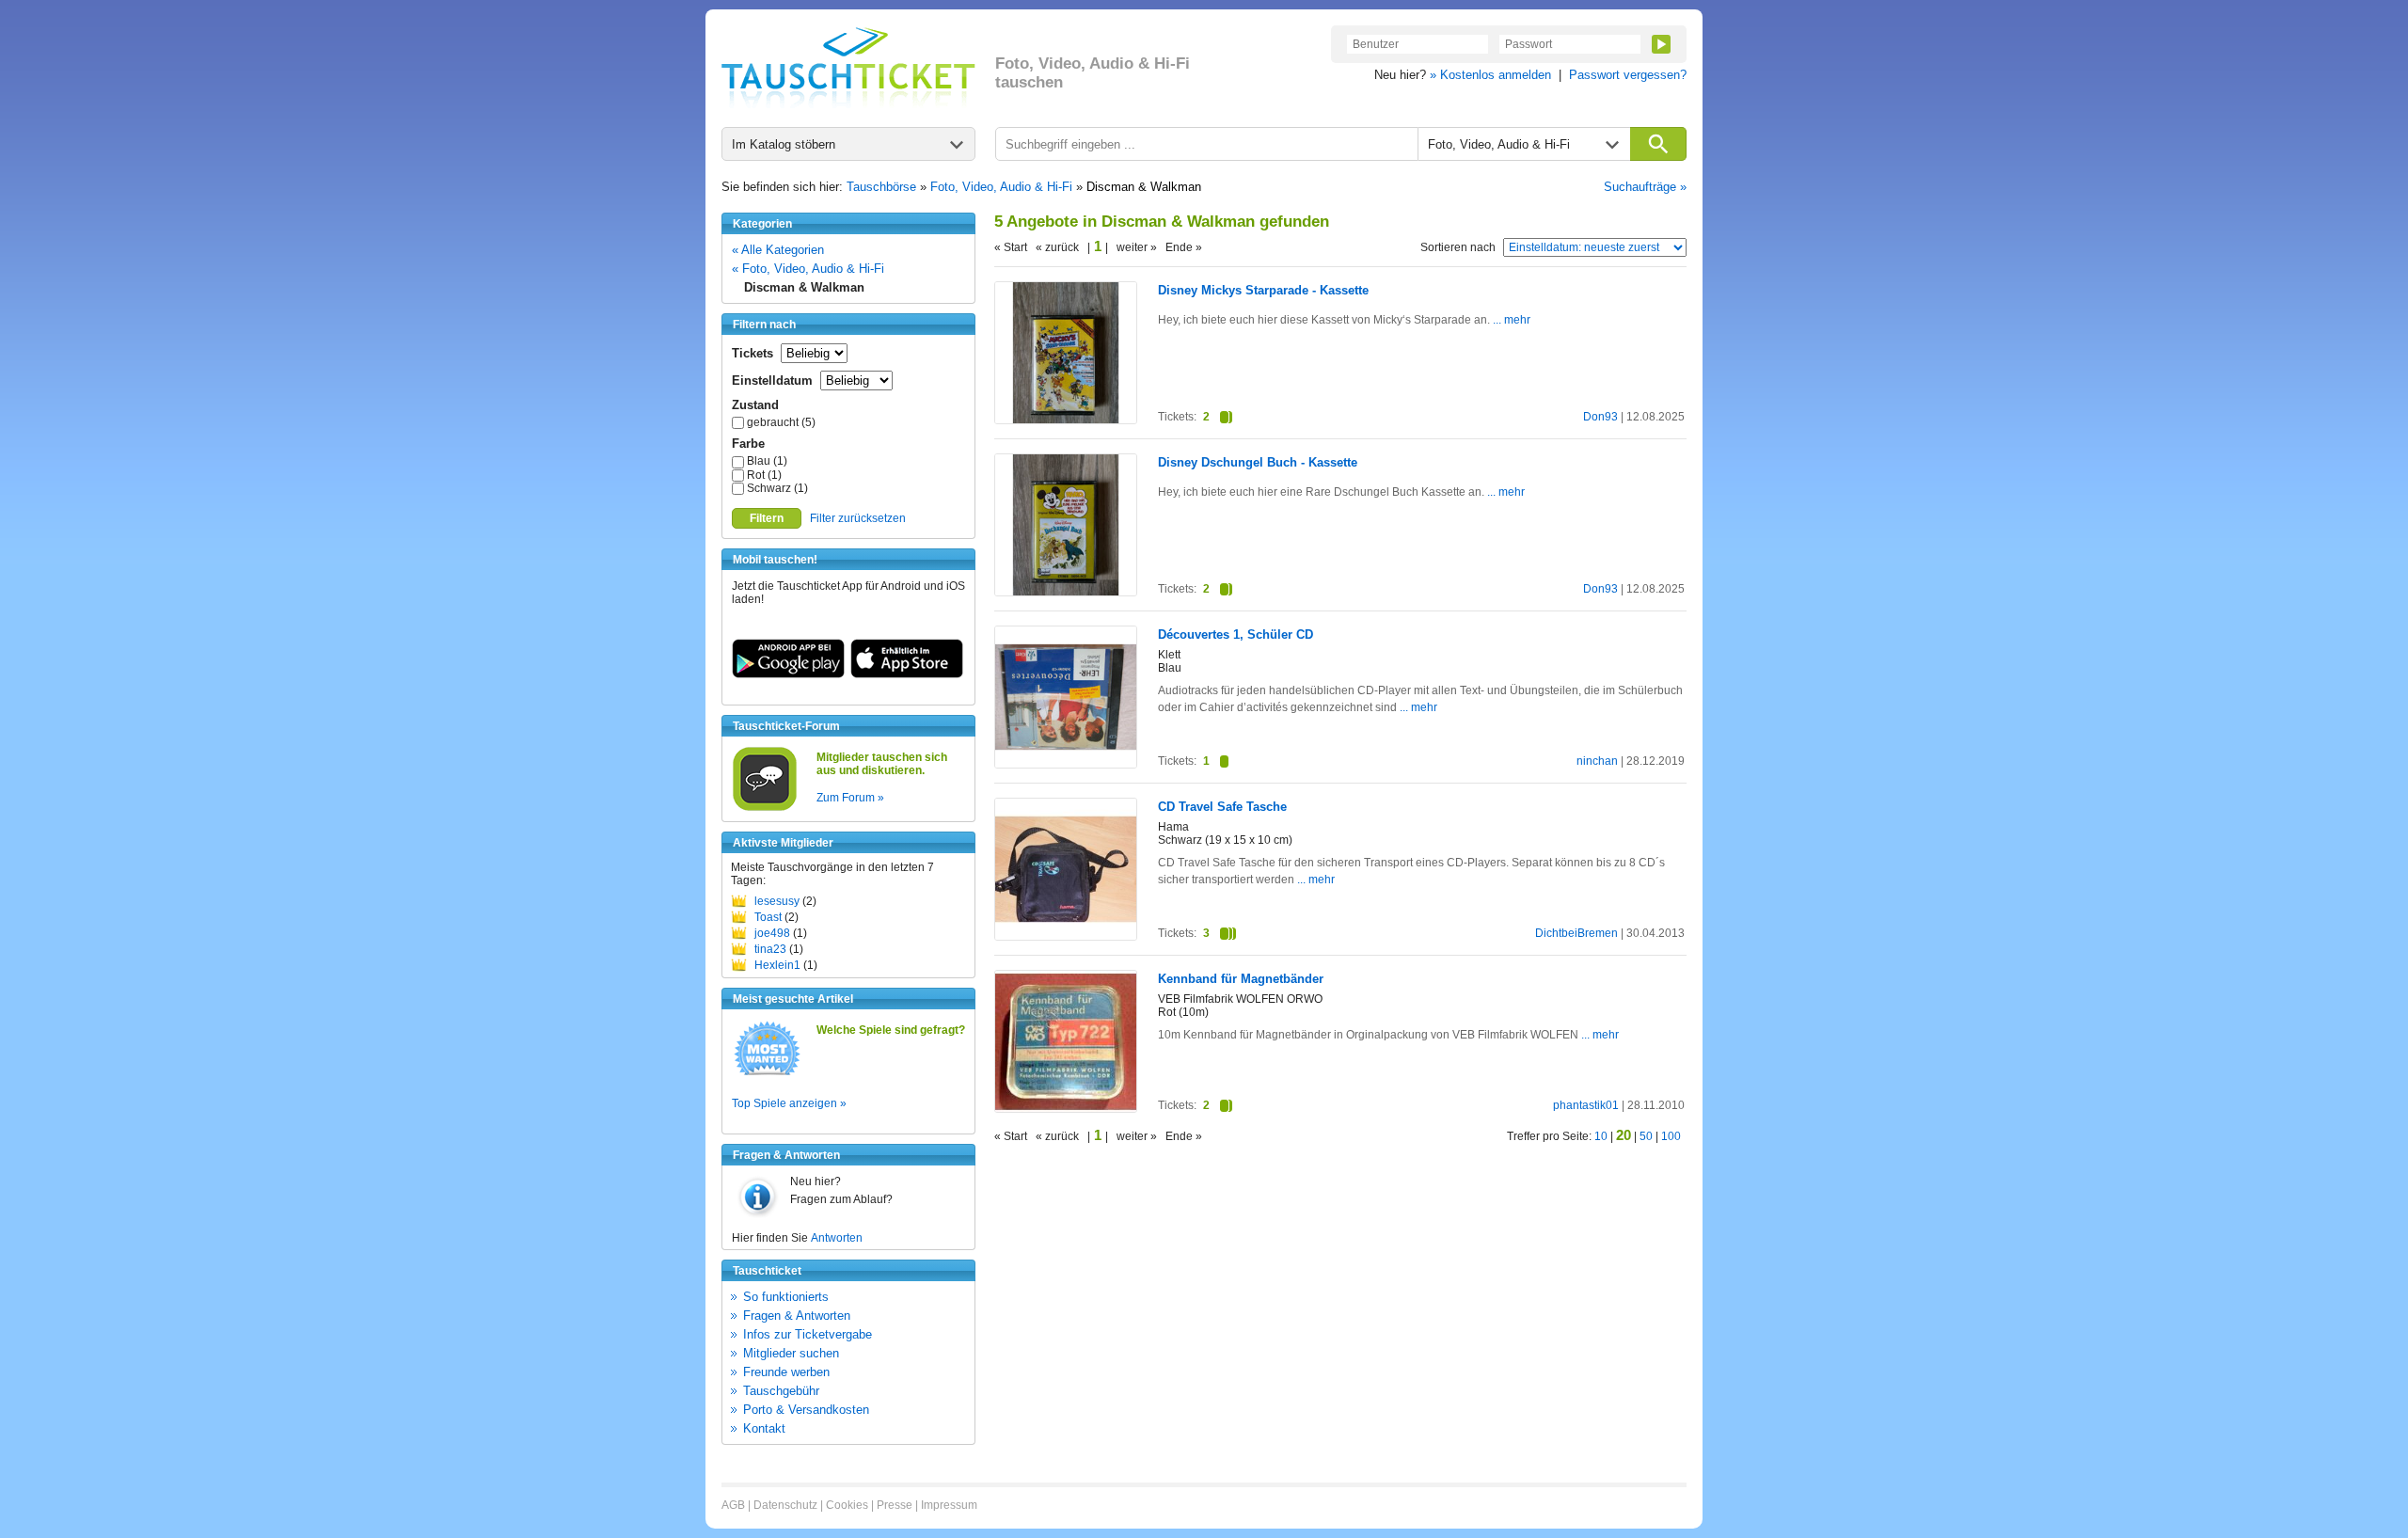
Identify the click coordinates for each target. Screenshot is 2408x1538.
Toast (768, 917)
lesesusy (777, 901)
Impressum (949, 1505)
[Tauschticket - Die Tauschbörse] (848, 68)
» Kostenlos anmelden (1490, 75)
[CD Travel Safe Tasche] (1066, 936)
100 (1671, 1136)
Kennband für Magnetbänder (1241, 979)
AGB (733, 1505)
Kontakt (764, 1428)
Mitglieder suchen (791, 1353)
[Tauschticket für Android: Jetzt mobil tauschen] (788, 674)
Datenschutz (785, 1505)
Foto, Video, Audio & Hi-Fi (1001, 187)
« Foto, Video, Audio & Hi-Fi (808, 269)
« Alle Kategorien (778, 250)
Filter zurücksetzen (858, 518)
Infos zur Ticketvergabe (808, 1334)
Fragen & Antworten (797, 1316)
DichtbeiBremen (1576, 933)
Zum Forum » (850, 798)
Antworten (837, 1238)
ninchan (1597, 761)
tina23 (770, 949)
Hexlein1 (777, 965)
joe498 (772, 933)
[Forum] (765, 808)
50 (1646, 1136)
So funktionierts (786, 1297)
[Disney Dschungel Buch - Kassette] (1066, 592)
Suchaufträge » (1645, 187)
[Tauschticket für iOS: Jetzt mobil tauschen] (907, 674)
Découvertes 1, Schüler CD (1236, 634)
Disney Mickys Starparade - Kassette (1263, 290)
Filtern (767, 518)
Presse (895, 1505)
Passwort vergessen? (1628, 75)
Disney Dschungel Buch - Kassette (1258, 462)
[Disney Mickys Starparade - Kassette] (1066, 420)
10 (1601, 1136)
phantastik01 (1586, 1105)
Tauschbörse (881, 187)
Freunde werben (786, 1372)
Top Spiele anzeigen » (789, 1103)
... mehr (1510, 320)
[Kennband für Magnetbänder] (1066, 1108)
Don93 (1600, 417)
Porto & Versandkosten (806, 1410)
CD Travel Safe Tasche (1222, 807)
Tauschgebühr (781, 1391)
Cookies (847, 1505)
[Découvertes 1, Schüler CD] (1066, 764)
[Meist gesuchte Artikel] (767, 1074)
